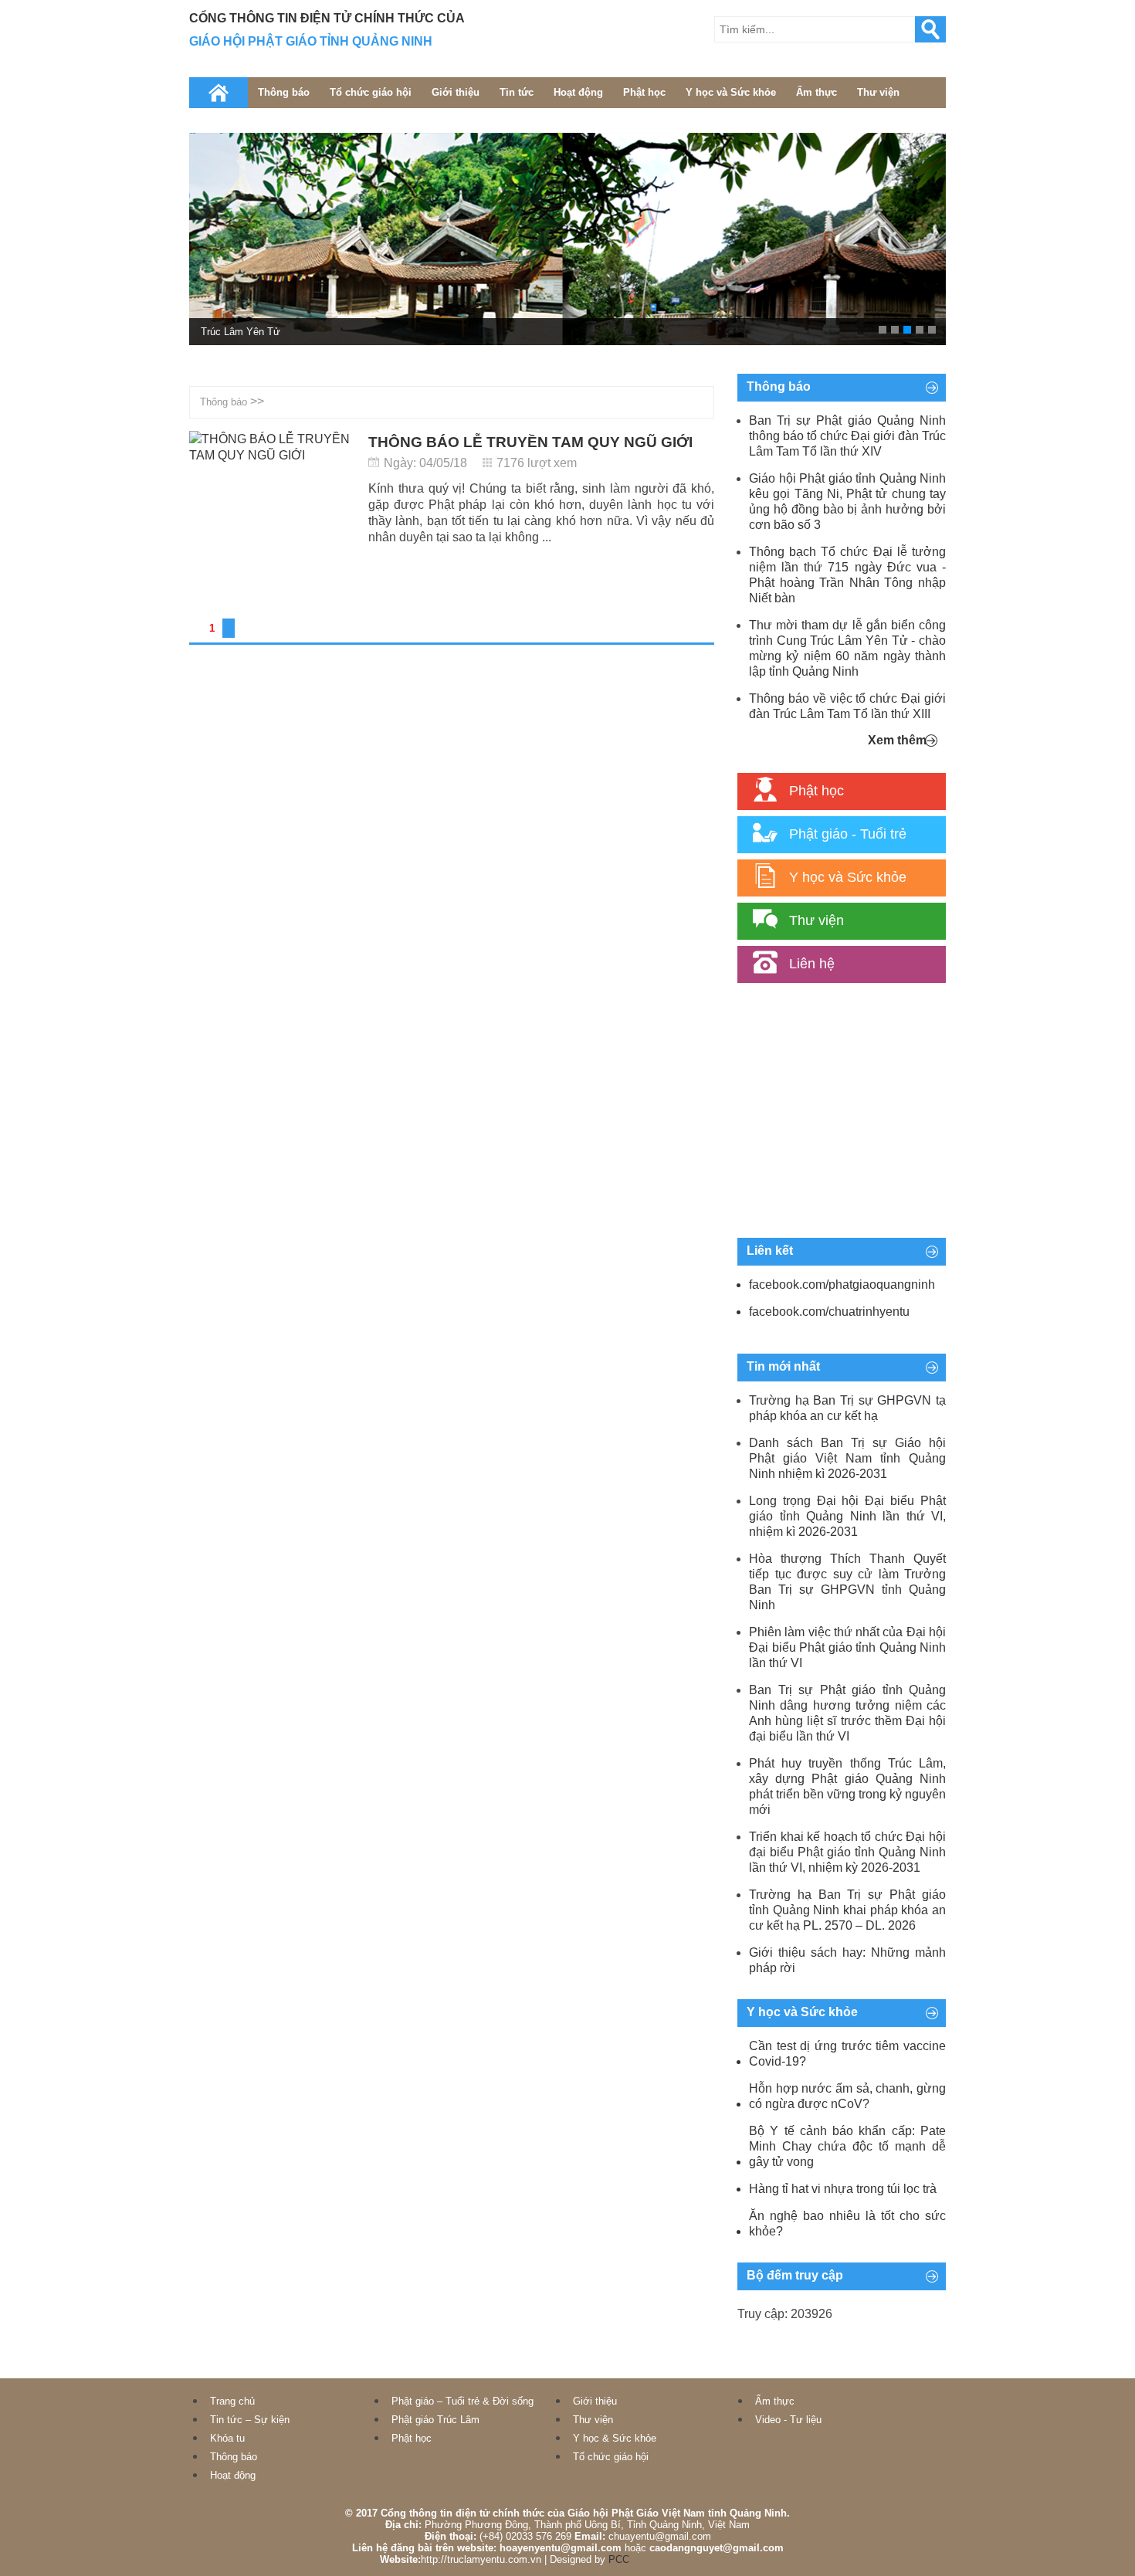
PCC (619, 2559)
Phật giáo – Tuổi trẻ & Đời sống (462, 2401)
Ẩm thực (817, 92)
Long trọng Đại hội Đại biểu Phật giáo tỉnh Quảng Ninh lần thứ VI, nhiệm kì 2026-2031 (847, 1516)
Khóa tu (227, 2438)
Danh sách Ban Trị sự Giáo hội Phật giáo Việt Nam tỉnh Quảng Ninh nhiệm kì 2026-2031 (847, 1458)
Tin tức (517, 92)
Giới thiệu (456, 92)
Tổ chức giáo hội (371, 92)
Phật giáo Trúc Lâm (435, 2420)
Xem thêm (897, 740)
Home (219, 93)
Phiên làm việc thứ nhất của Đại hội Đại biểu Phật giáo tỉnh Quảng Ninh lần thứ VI (847, 1647)
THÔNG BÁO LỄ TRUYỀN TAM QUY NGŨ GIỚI (530, 442)
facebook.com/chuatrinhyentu (829, 1312)
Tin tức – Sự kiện (250, 2420)
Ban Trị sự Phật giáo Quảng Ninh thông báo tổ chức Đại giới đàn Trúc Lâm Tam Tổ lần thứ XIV (847, 436)
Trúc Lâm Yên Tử (241, 332)
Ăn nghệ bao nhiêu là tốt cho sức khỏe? (847, 2223)
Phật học (644, 92)
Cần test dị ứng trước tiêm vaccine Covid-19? (847, 2054)
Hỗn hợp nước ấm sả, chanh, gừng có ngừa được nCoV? (847, 2096)
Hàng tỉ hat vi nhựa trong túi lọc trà (843, 2189)
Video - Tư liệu (788, 2420)
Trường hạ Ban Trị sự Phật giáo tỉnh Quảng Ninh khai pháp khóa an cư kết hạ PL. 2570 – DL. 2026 (847, 1910)
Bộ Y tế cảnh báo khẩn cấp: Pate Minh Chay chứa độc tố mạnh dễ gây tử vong (847, 2146)
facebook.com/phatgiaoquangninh (842, 1285)
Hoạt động (578, 92)
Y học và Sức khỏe (731, 92)
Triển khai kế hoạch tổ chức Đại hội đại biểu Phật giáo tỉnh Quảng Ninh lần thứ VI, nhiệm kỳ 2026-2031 (847, 1852)
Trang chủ (232, 2401)
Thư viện (878, 92)
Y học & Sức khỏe (615, 2438)
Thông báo (284, 92)
